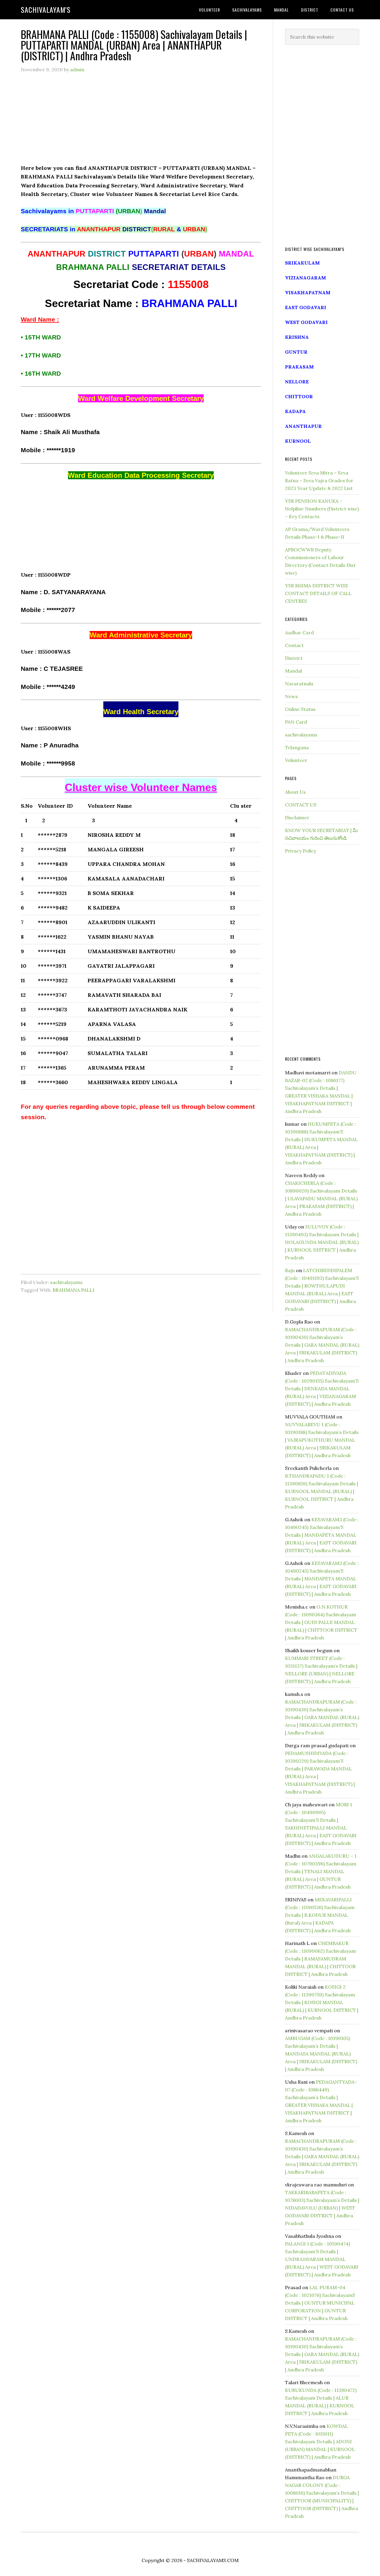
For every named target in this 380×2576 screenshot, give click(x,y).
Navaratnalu (299, 684)
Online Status (300, 709)
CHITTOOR (299, 396)
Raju (290, 1270)
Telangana (297, 747)
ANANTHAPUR (303, 426)
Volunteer (296, 760)
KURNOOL (298, 441)
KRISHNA (297, 337)
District (294, 658)
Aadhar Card (299, 632)
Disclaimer (297, 817)
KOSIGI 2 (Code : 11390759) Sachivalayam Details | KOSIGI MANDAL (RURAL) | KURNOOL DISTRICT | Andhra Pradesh (322, 2002)
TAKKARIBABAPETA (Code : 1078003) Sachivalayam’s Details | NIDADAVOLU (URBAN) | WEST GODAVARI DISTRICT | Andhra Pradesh (322, 2208)
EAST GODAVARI (306, 307)
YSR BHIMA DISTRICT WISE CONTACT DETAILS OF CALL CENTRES (318, 593)
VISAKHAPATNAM (308, 292)
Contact (294, 645)
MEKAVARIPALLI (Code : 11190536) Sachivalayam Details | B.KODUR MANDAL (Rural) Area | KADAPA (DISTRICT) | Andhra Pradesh (320, 1915)
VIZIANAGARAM (305, 278)
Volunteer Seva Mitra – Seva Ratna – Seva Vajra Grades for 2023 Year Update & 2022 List (319, 480)
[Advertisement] (141, 122)
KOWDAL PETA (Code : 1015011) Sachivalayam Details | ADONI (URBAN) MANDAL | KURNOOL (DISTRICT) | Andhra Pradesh (320, 2441)
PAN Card (296, 722)
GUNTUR (296, 352)
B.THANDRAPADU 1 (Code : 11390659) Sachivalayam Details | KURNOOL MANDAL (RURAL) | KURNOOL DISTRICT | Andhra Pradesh (322, 1491)
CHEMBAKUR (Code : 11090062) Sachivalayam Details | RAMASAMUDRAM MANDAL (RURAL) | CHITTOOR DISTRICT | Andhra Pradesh (320, 1959)
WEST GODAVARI (306, 322)
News (291, 696)
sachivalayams (66, 1282)
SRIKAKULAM (302, 263)
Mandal (293, 671)
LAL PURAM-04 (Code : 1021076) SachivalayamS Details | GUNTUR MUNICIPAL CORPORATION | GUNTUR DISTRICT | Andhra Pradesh (320, 2303)
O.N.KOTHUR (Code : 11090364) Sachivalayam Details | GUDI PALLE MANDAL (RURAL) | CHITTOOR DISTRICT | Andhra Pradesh (321, 1622)
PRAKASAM (299, 367)
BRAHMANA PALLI (73, 1290)
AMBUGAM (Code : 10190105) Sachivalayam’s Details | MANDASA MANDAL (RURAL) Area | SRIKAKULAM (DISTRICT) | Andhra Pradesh (321, 2054)
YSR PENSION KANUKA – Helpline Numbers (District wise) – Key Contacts (322, 509)
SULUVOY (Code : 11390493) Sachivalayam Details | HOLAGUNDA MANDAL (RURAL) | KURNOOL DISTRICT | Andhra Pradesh (322, 1242)
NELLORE (297, 382)
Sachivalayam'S (46, 10)
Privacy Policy (301, 851)
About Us (295, 792)
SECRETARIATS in (86, 229)
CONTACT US (301, 805)
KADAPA (295, 411)
